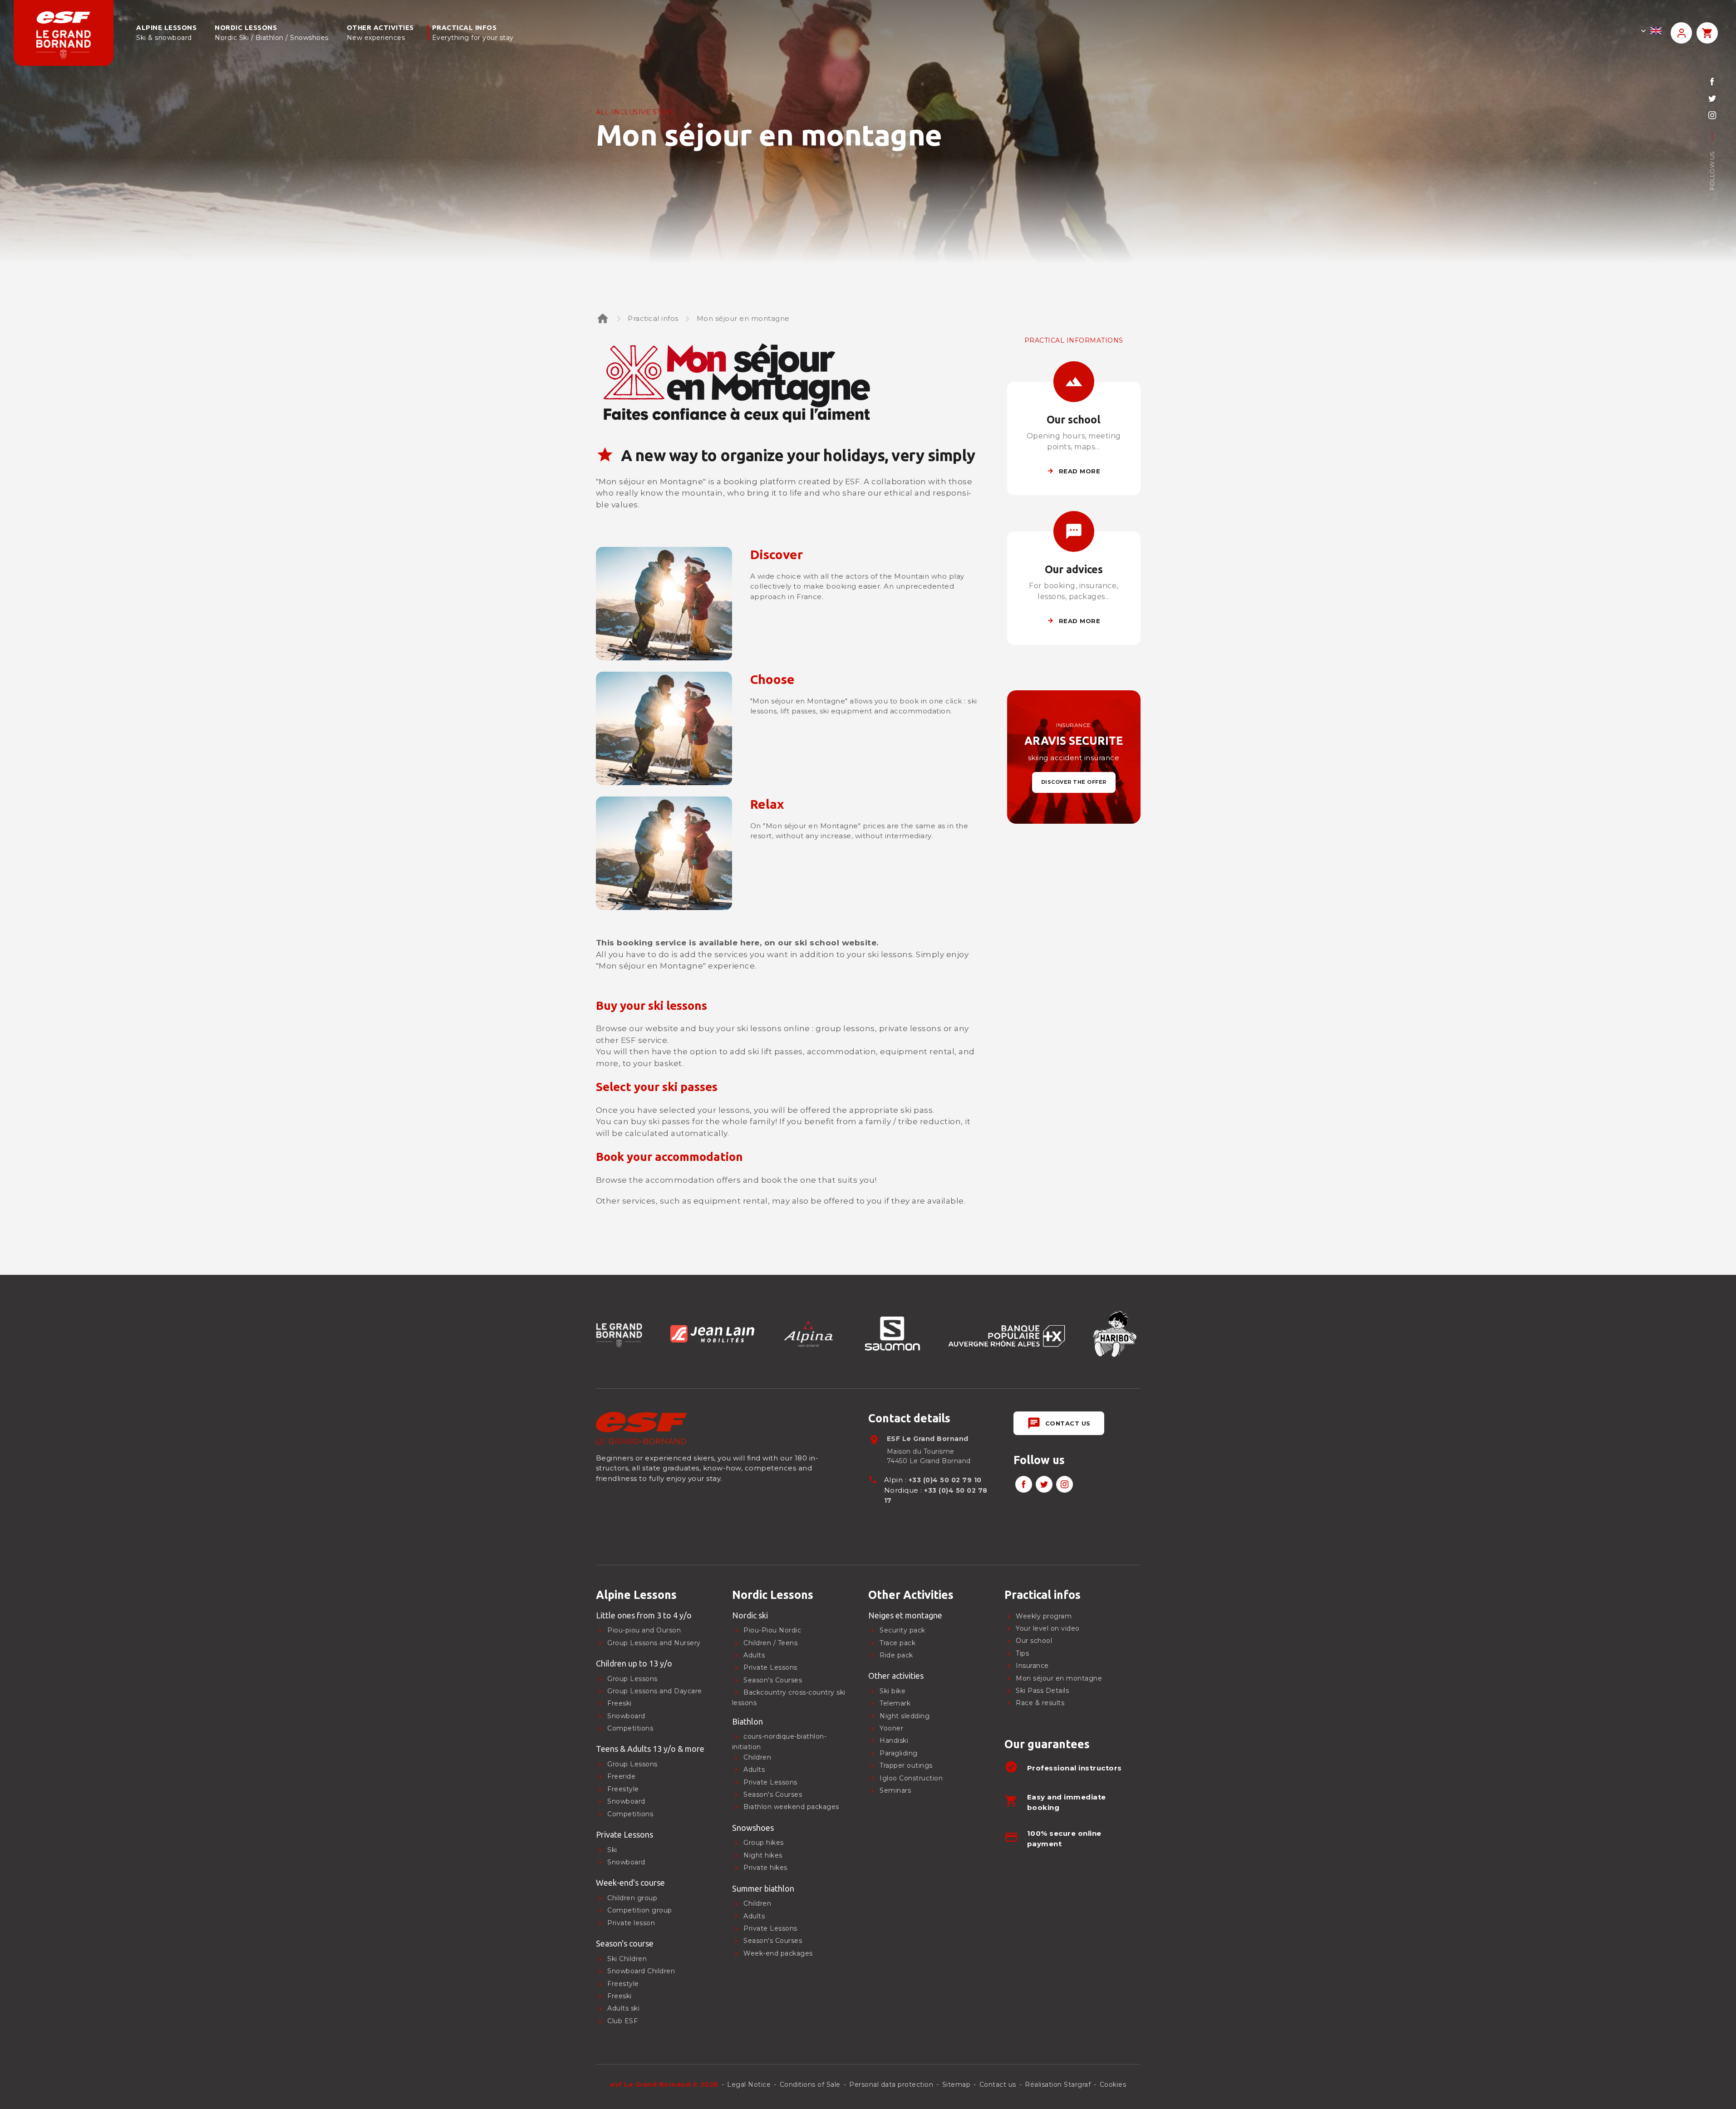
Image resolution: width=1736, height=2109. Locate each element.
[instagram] (1712, 115)
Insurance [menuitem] (1032, 1666)
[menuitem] (657, 1595)
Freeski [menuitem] (620, 1704)
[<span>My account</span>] (1681, 33)
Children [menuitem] (757, 1904)
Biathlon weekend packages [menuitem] (791, 1807)
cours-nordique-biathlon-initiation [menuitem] (779, 1742)
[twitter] (1712, 98)
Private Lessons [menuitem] (770, 1928)
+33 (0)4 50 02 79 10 (945, 1480)
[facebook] (1712, 81)
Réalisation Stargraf (1058, 2084)
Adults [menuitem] (754, 1916)
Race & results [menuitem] (1040, 1703)
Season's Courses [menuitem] (773, 1941)
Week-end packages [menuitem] (778, 1953)
